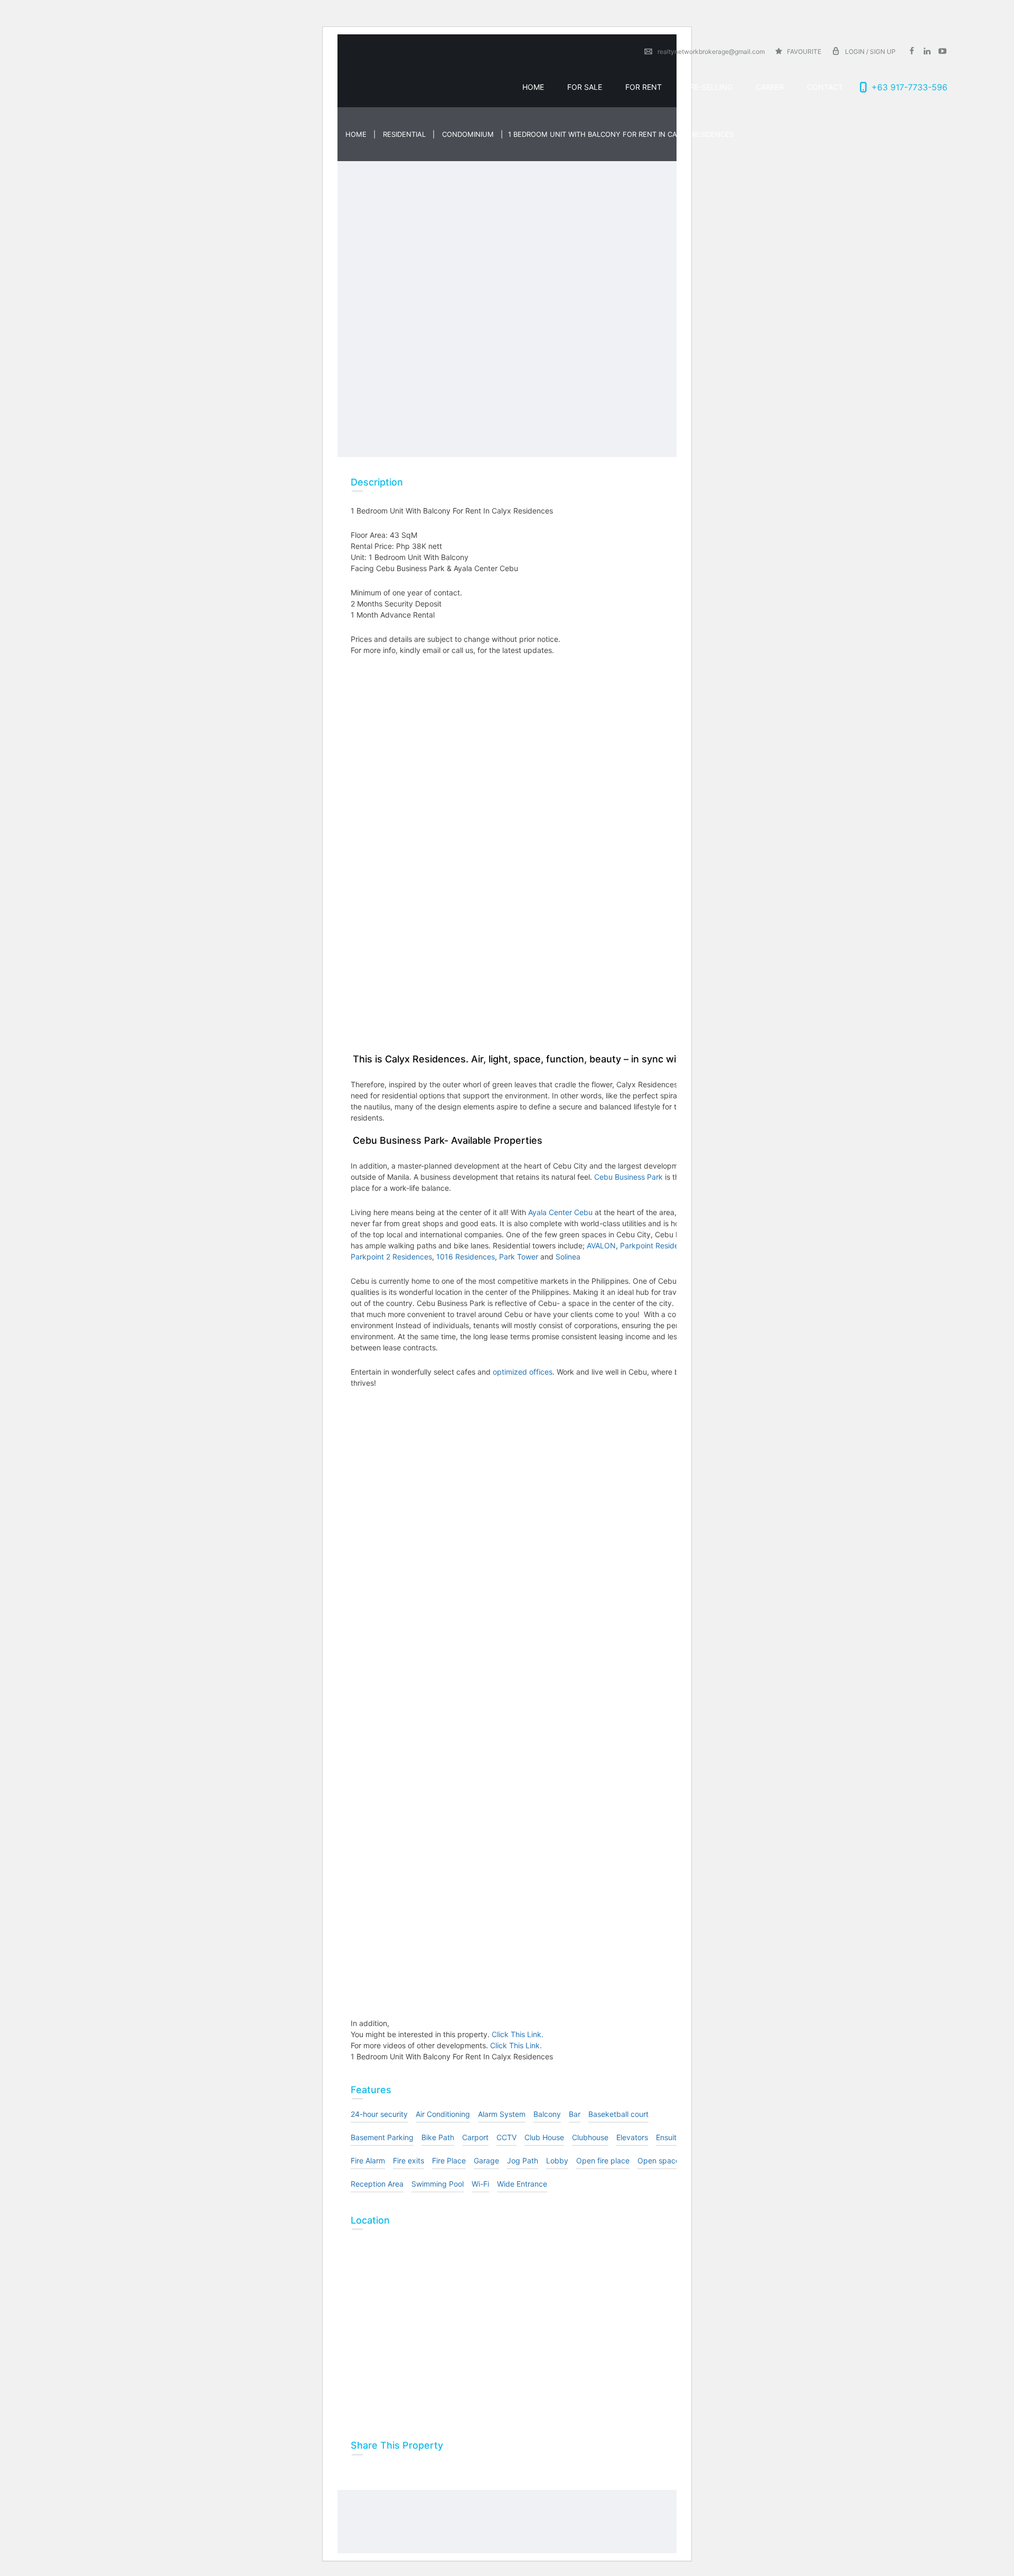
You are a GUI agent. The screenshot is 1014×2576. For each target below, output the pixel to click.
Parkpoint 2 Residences (391, 1257)
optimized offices (522, 1372)
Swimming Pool (438, 2184)
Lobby (557, 2160)
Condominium (468, 134)
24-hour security (379, 2114)
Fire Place (449, 2160)
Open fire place (603, 2160)
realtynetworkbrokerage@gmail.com (711, 52)
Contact (825, 87)
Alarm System (502, 2114)
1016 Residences (466, 1257)
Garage (486, 2160)
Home (533, 87)
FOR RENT (644, 87)
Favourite (803, 52)
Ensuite (668, 2137)
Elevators (632, 2137)
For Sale (585, 87)
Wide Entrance (522, 2184)
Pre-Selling (709, 87)
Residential (404, 134)
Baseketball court (618, 2114)
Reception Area (377, 2184)
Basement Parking (382, 2137)
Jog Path (523, 2160)
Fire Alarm (368, 2160)
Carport (475, 2137)
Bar (575, 2114)
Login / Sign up (870, 52)
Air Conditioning (443, 2114)
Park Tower (519, 1257)
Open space (659, 2160)
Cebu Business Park (627, 1177)
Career (770, 87)
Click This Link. (518, 2034)
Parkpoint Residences (658, 1245)
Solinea (567, 1257)
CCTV (506, 2137)
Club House (544, 2137)
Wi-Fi (480, 2184)
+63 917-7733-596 (909, 87)
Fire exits (409, 2160)
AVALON (601, 1245)
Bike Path (438, 2137)
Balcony (547, 2114)
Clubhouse (590, 2137)
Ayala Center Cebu (559, 1212)
